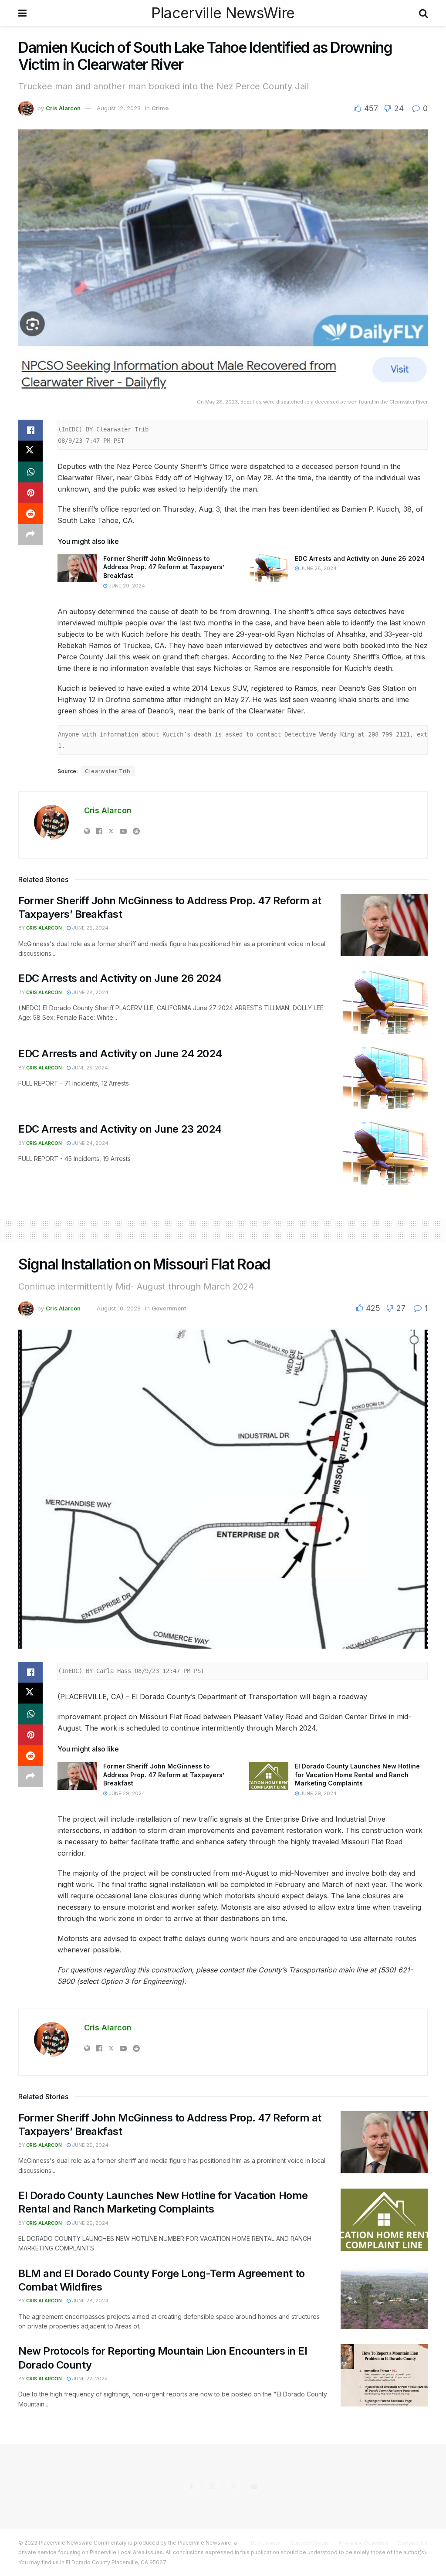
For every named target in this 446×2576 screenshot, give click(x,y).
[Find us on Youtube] (254, 2487)
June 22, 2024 (89, 2379)
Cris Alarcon (63, 108)
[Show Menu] (22, 13)
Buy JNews (266, 2543)
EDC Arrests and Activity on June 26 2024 (360, 558)
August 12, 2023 (119, 108)
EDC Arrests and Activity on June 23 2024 (120, 1129)
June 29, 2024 (126, 586)
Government (169, 1308)
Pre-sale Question (363, 2543)
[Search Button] (423, 13)
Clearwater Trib (108, 771)
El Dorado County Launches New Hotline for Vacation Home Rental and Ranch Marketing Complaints (357, 1775)
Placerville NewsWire (223, 13)
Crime (160, 108)
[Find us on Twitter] (213, 2487)
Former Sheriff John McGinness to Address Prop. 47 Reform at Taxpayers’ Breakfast (164, 567)
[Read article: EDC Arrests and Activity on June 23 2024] (384, 1153)
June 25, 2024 (89, 1068)
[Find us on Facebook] (192, 2487)
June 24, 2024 (90, 1143)
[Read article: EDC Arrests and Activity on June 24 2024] (384, 1078)
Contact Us (412, 2543)
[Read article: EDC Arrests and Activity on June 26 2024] (269, 568)
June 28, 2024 (318, 568)
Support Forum (310, 2543)
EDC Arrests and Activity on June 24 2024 (120, 1054)
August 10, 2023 (119, 1308)
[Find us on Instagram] (233, 2487)
